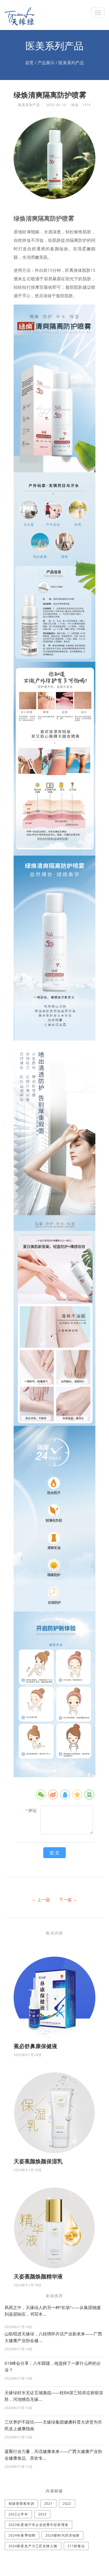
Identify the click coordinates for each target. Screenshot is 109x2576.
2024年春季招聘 (22, 2535)
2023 (42, 2514)
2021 (48, 2503)
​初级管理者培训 (21, 2503)
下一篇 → (68, 1900)
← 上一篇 (41, 1900)
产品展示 (46, 63)
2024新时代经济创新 (63, 2535)
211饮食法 (76, 2546)
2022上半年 (18, 2514)
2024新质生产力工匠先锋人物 (33, 2546)
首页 (29, 63)
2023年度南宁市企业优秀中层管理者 (38, 2525)
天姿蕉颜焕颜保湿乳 (38, 2161)
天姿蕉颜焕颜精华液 (38, 2276)
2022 (67, 2503)
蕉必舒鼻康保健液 (35, 2046)
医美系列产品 (71, 63)
